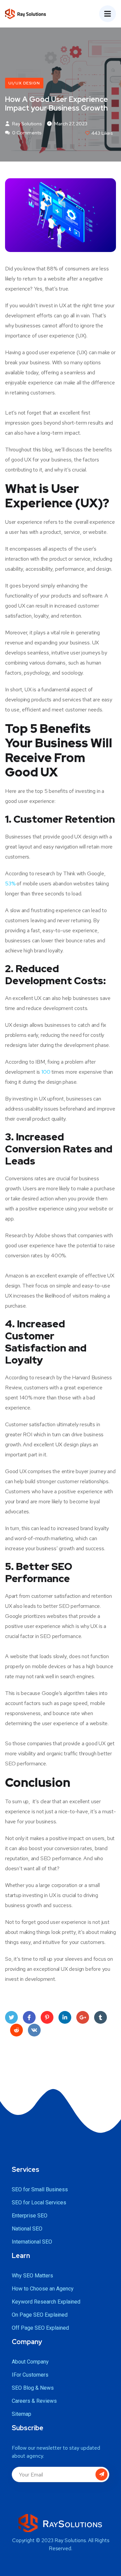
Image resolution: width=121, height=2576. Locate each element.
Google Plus (83, 2017)
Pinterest (47, 2017)
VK (34, 2030)
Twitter (11, 2017)
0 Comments (26, 133)
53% (10, 884)
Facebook (29, 2017)
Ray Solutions (27, 124)
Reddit (16, 2030)
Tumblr (100, 2017)
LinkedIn (65, 2017)
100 (46, 1072)
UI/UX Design (24, 83)
